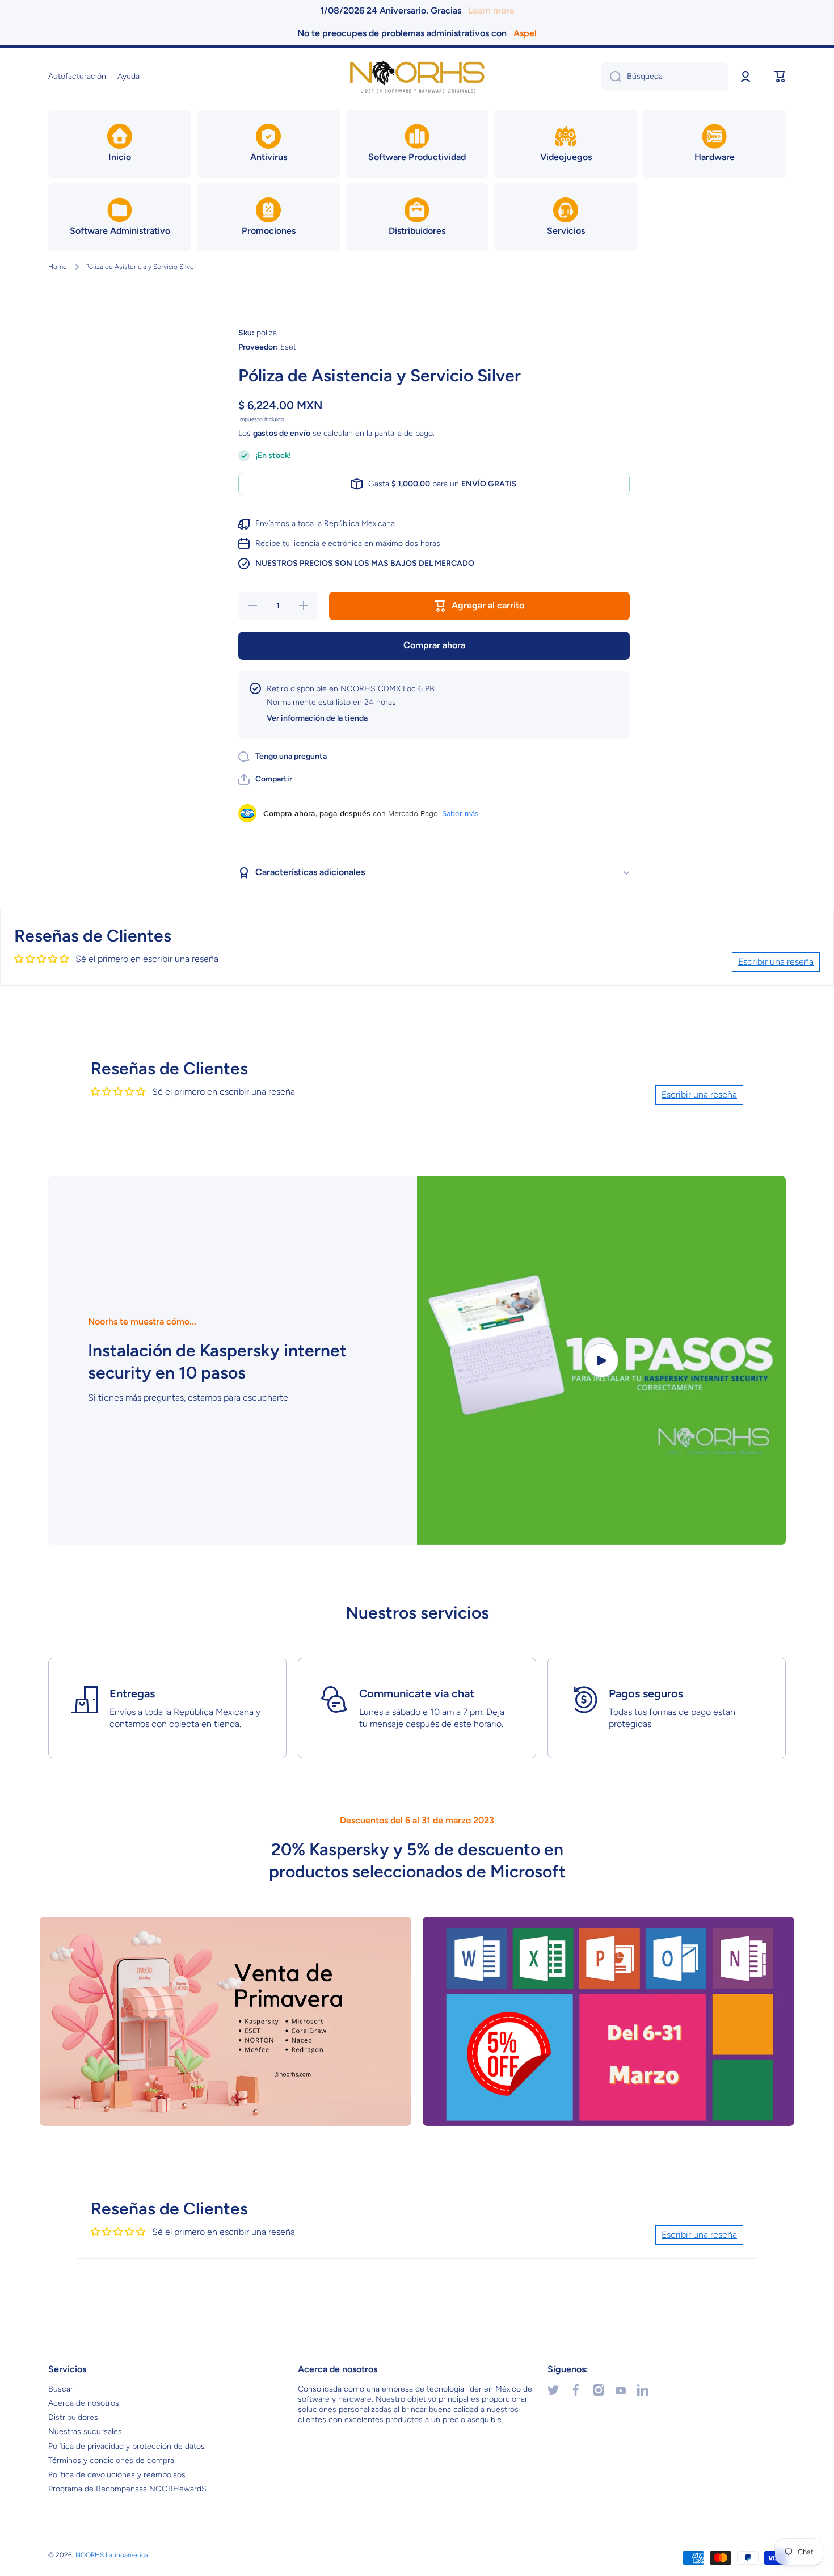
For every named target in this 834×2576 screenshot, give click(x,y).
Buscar (61, 2389)
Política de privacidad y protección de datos (127, 2446)
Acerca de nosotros (84, 2403)
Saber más (460, 813)
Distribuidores (73, 2417)
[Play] (601, 1360)
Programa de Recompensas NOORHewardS (127, 2489)
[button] (780, 77)
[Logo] (417, 77)
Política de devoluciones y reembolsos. (118, 2475)
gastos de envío (282, 433)
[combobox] (665, 77)
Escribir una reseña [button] (776, 962)
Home (58, 267)
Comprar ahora (434, 645)
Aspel (525, 33)
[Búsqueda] (611, 77)
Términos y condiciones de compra (111, 2461)
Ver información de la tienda (317, 718)
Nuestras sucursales (85, 2432)
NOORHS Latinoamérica (112, 2555)
